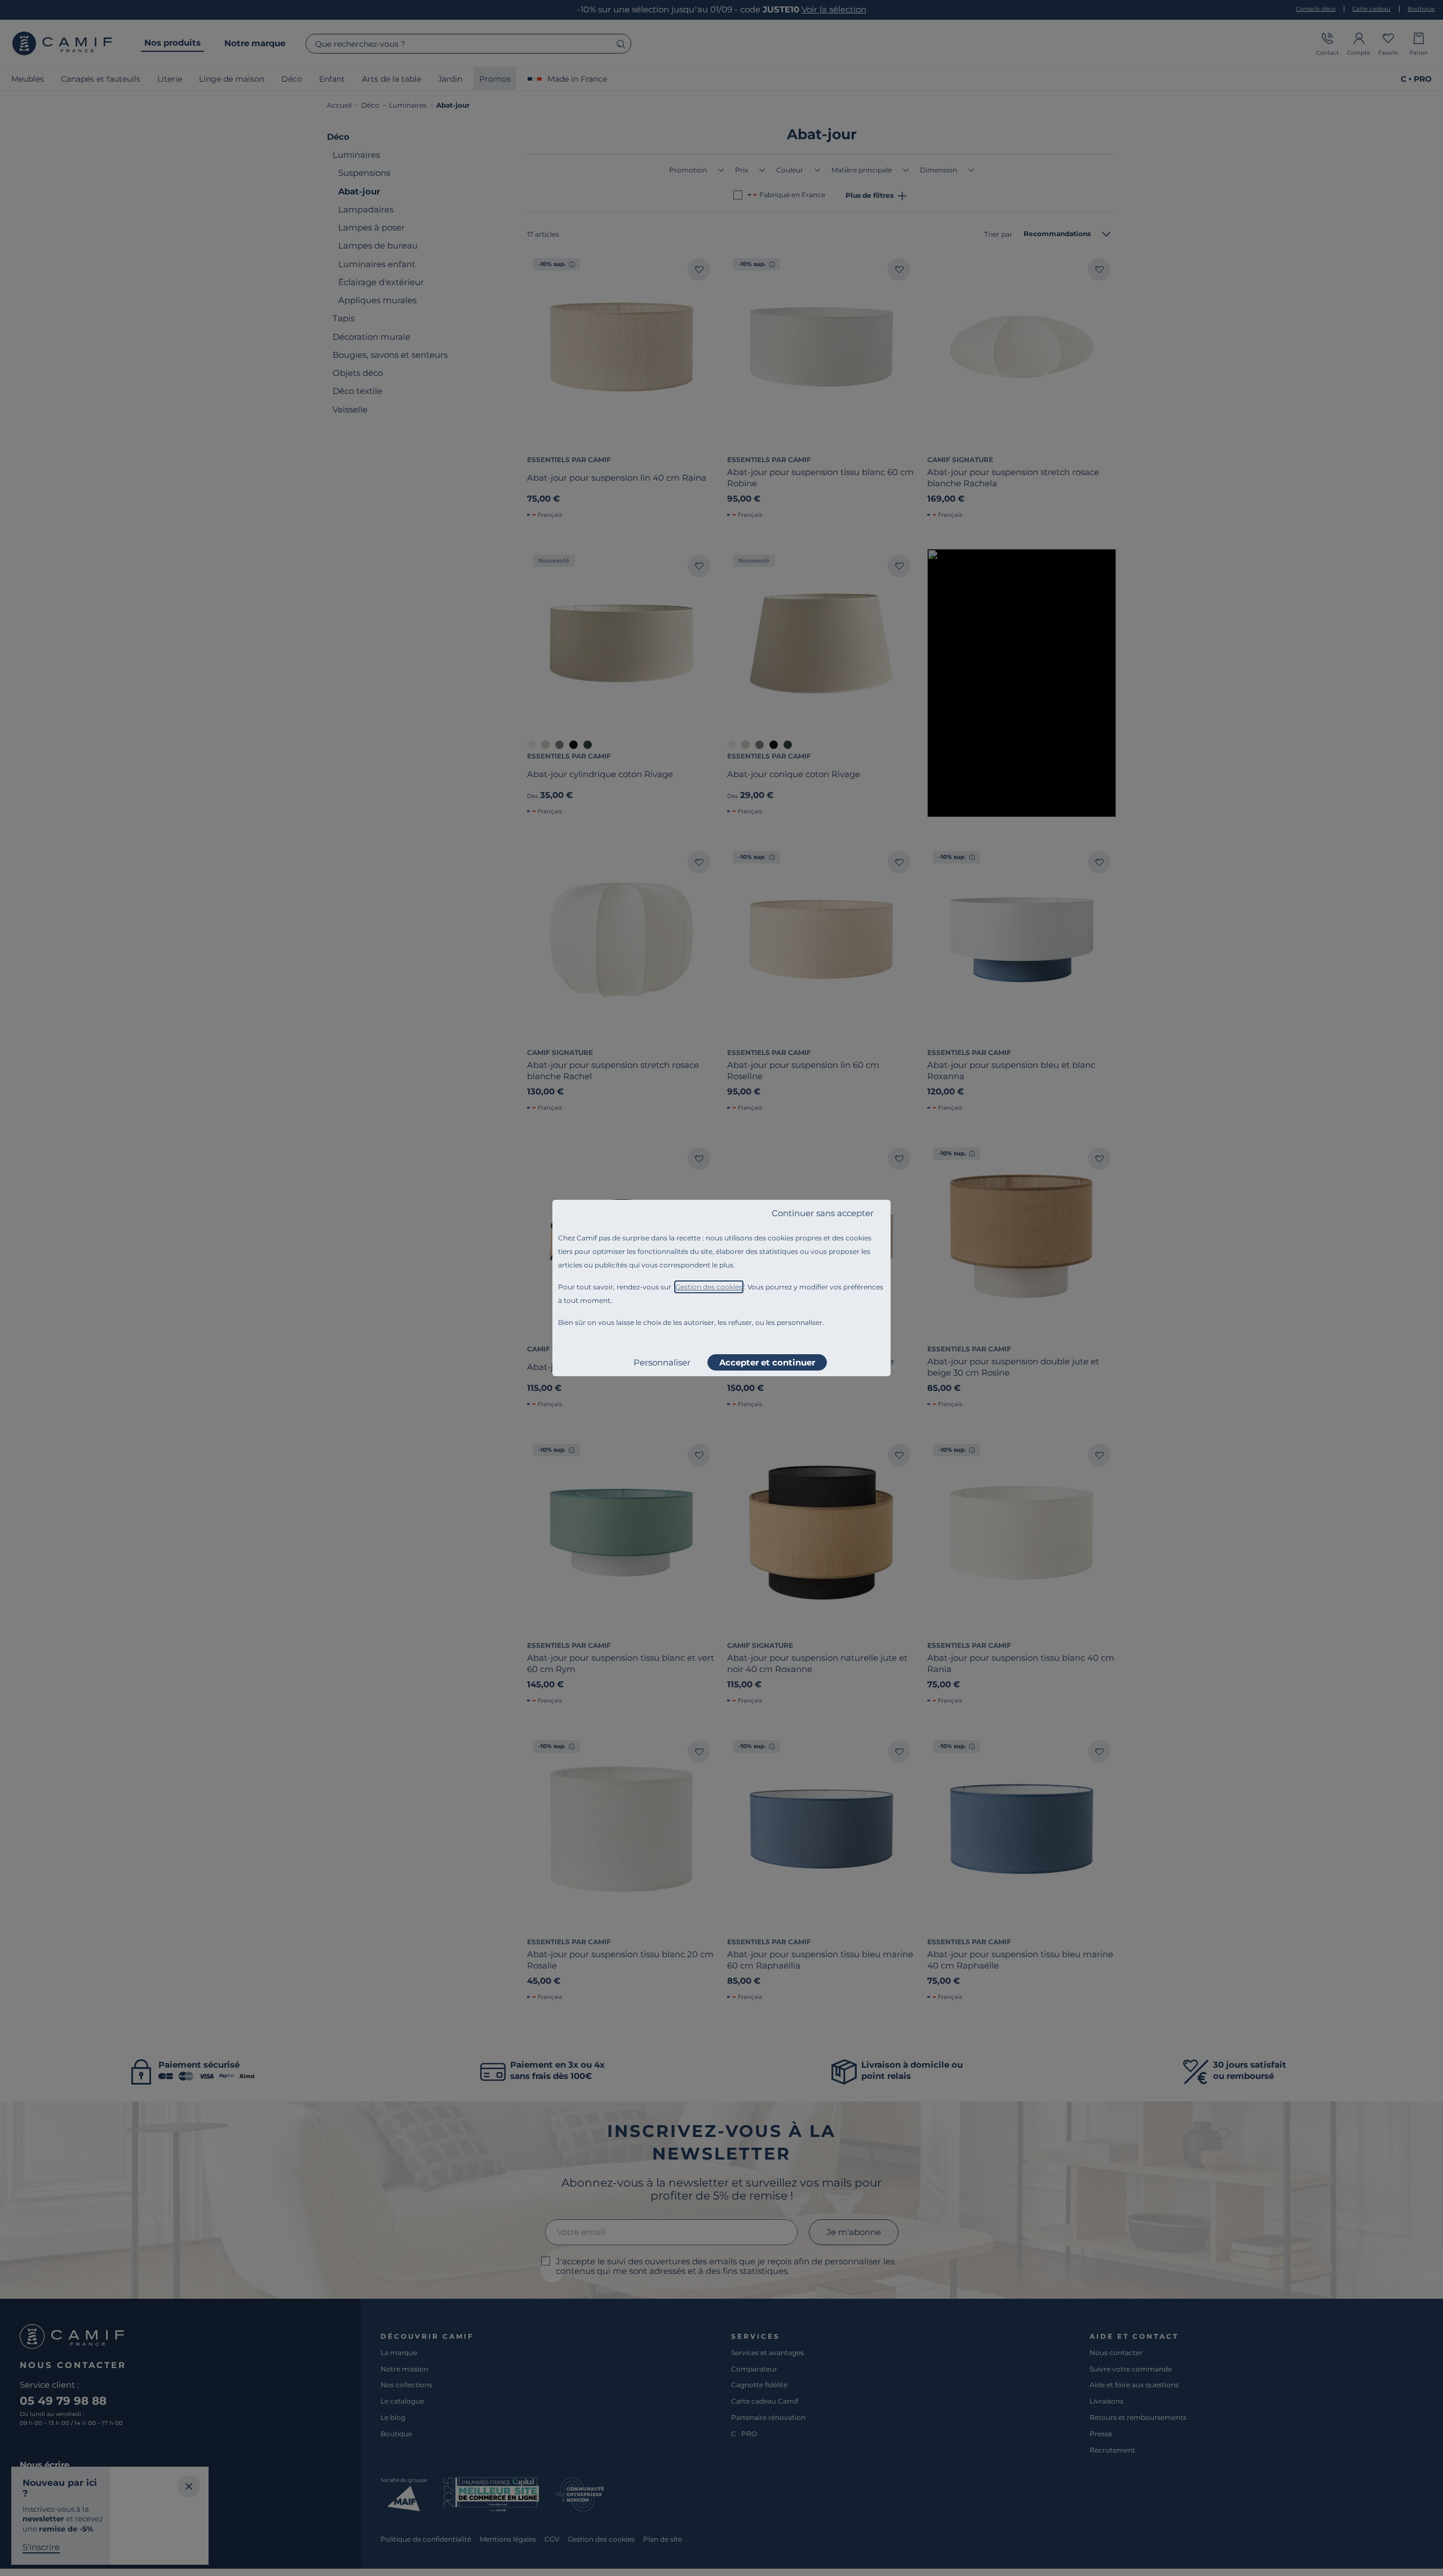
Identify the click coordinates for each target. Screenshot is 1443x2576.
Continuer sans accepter (823, 1213)
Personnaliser (662, 1362)
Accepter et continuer (767, 1362)
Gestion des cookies (709, 1287)
